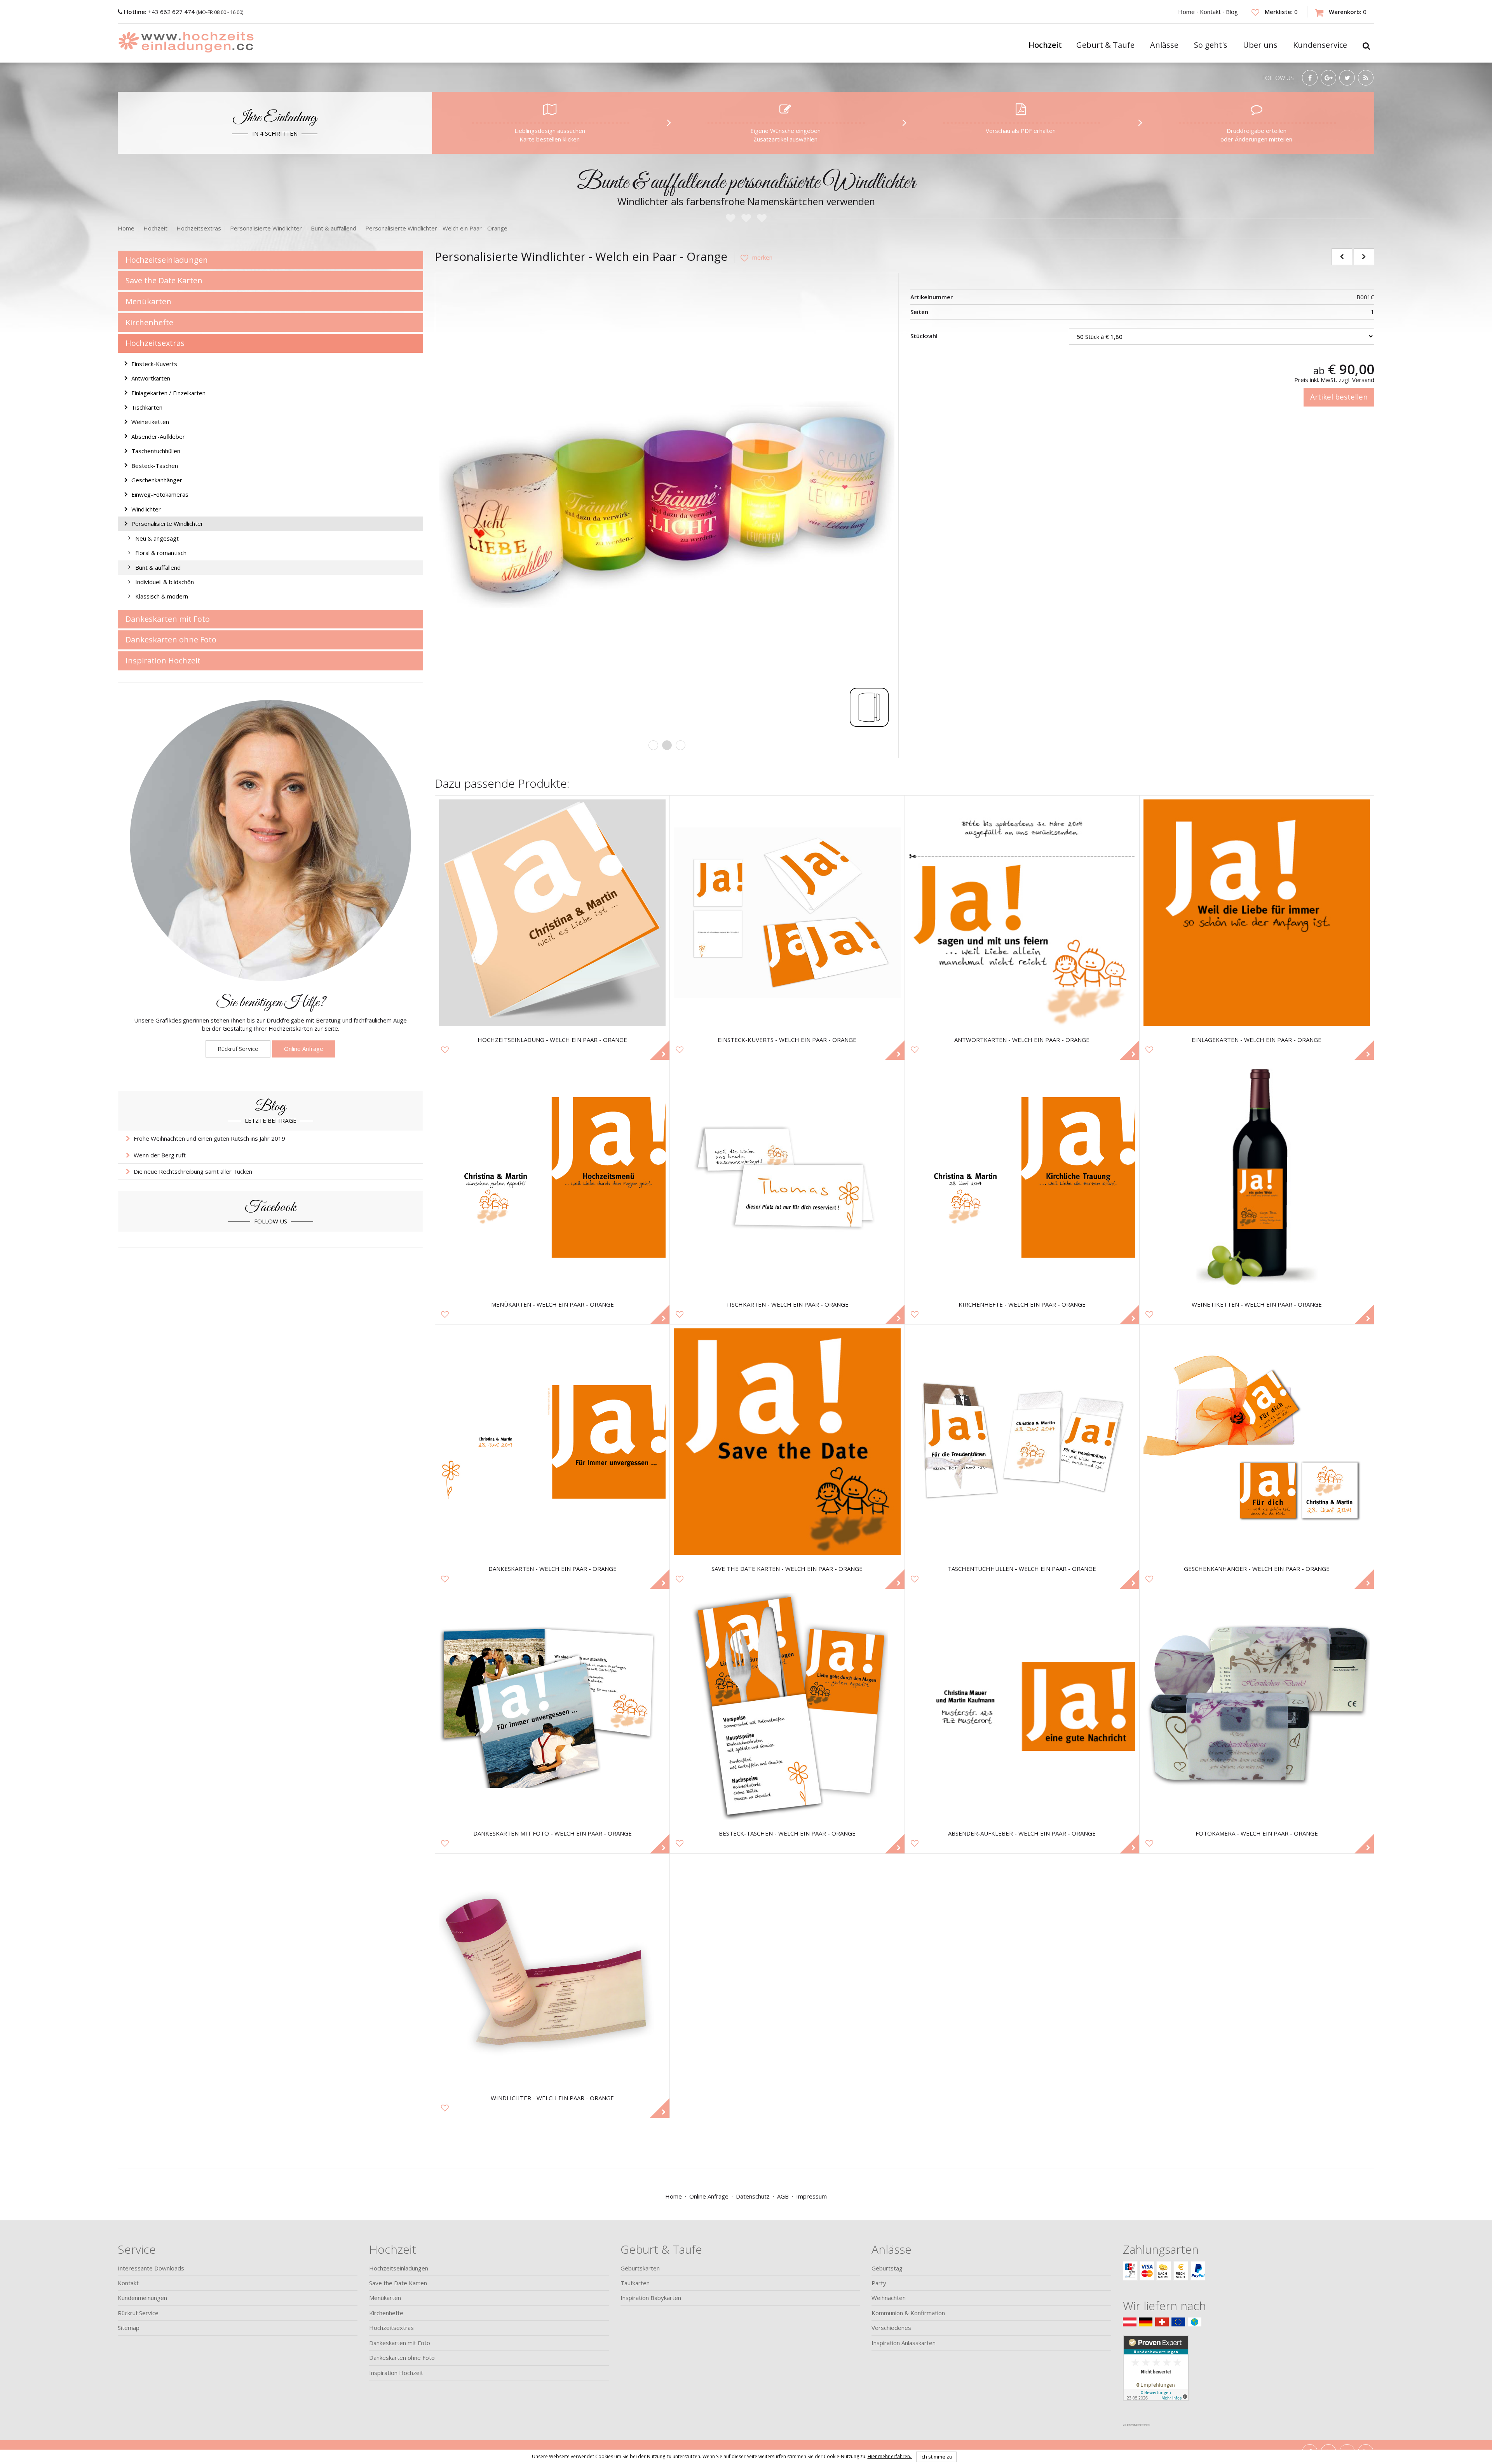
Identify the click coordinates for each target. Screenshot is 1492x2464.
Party (879, 2283)
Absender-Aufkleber (158, 436)
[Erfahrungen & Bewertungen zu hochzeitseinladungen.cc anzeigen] (1156, 2377)
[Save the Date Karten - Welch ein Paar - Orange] (787, 1442)
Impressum (811, 2196)
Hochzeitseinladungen (167, 260)
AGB (783, 2196)
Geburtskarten (640, 2268)
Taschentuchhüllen (156, 451)
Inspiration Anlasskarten (904, 2343)
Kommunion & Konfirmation (908, 2313)
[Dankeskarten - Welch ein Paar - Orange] (552, 1442)
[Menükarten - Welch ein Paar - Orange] (552, 1177)
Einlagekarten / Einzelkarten (168, 393)
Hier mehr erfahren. (890, 2456)
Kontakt (1210, 12)
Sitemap (129, 2328)
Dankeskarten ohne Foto (171, 640)
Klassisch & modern (162, 596)
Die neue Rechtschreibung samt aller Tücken (193, 1171)
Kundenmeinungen (142, 2298)
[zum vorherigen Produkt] (1342, 257)
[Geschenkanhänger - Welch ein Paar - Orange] (1257, 1442)
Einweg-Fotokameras (160, 494)
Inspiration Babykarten (651, 2298)
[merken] (753, 257)
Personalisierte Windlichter (167, 524)
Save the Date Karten (164, 280)
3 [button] (681, 745)
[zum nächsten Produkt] (1364, 257)
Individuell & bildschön (165, 582)
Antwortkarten (151, 378)
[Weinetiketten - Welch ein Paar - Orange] (1257, 1177)
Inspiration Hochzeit (163, 660)
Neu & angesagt (157, 538)
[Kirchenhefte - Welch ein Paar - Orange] (1022, 1177)
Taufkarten (635, 2283)
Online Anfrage (304, 1049)
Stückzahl (924, 336)
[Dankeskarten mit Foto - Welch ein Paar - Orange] (552, 1706)
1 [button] (653, 745)
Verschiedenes (891, 2328)
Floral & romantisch (161, 553)
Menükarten (148, 301)
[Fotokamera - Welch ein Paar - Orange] (1257, 1706)
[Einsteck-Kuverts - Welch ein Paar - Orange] (787, 913)
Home (1186, 12)
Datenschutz (753, 2196)
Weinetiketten (150, 422)
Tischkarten (147, 407)
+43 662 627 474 (160, 12)
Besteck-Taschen (155, 466)
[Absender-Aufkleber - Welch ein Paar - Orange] (1022, 1706)
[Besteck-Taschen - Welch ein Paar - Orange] (787, 1706)
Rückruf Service (238, 1049)
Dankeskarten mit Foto (168, 619)
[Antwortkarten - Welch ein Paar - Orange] (1022, 913)
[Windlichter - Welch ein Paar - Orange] (552, 1971)
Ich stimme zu (936, 2457)
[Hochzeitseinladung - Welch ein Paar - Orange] (552, 913)
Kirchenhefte (149, 322)
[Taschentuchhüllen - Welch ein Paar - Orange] (1022, 1442)
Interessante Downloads (151, 2268)
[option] (667, 505)
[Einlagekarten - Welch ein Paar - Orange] (1257, 913)
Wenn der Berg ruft (160, 1155)
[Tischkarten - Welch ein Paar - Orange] (787, 1177)
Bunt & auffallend (158, 567)
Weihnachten (889, 2298)
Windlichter (146, 509)
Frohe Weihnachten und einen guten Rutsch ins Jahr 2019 (209, 1138)
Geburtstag (887, 2268)
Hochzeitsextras (155, 343)
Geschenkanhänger (157, 480)
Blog (1232, 12)
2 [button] (667, 745)
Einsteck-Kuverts (154, 364)
